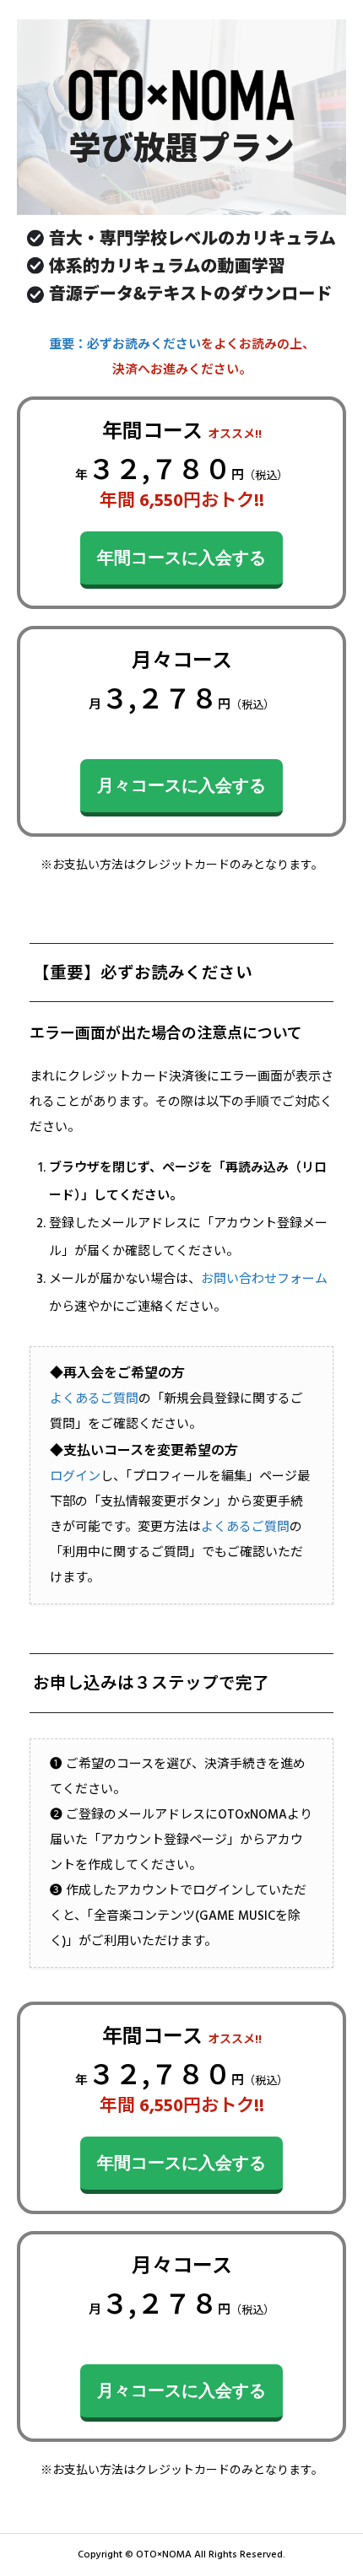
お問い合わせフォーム (264, 1279)
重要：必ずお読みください (125, 345)
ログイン (75, 1477)
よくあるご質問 (94, 1399)
